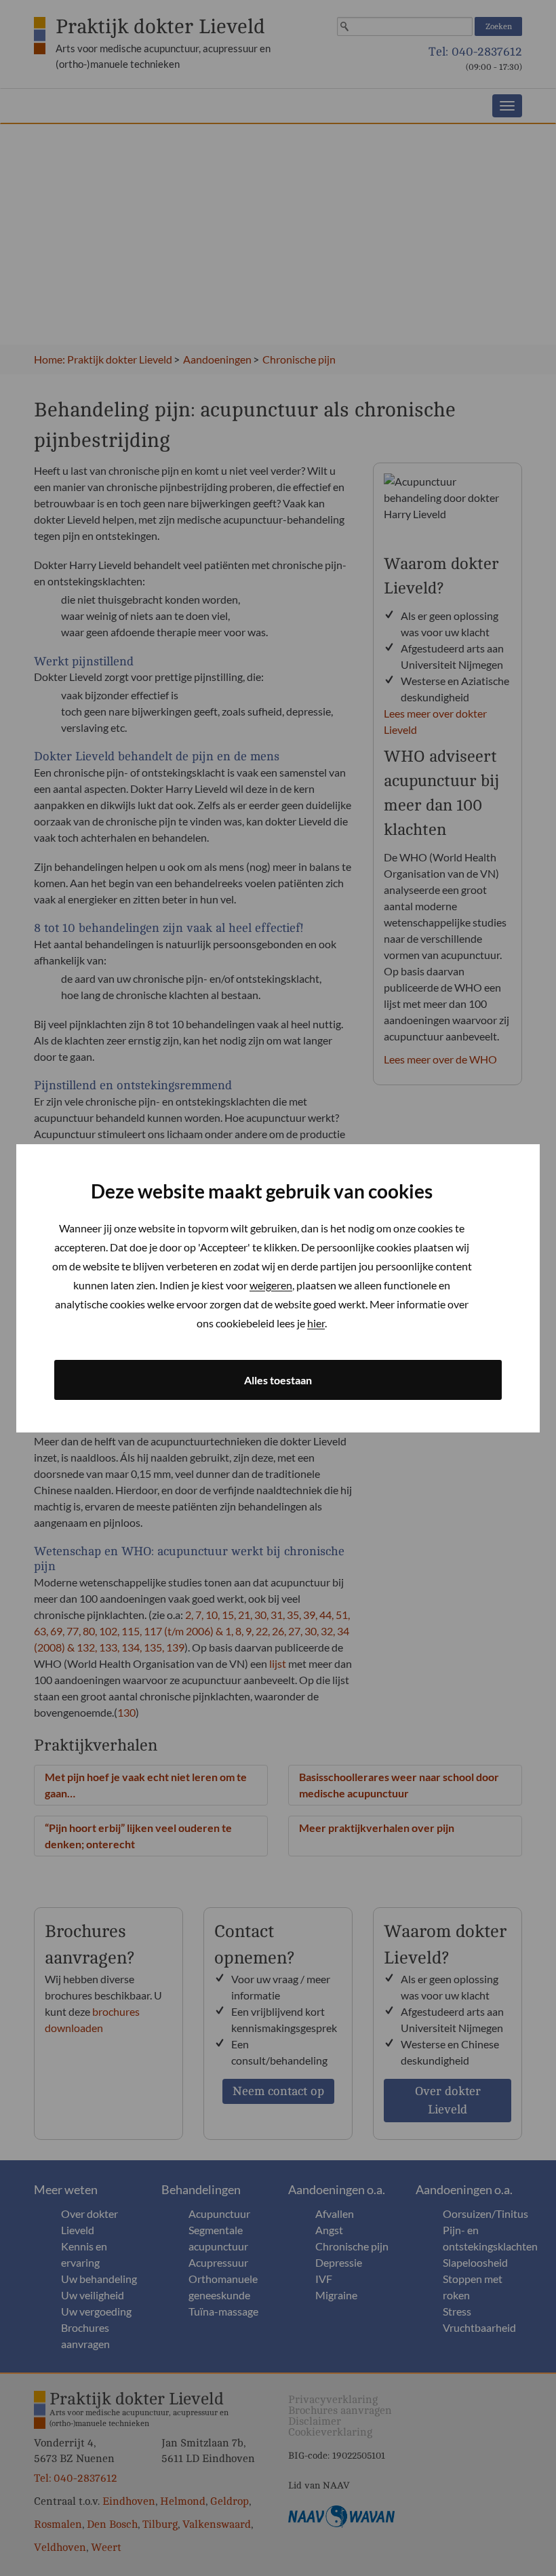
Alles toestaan (278, 1380)
